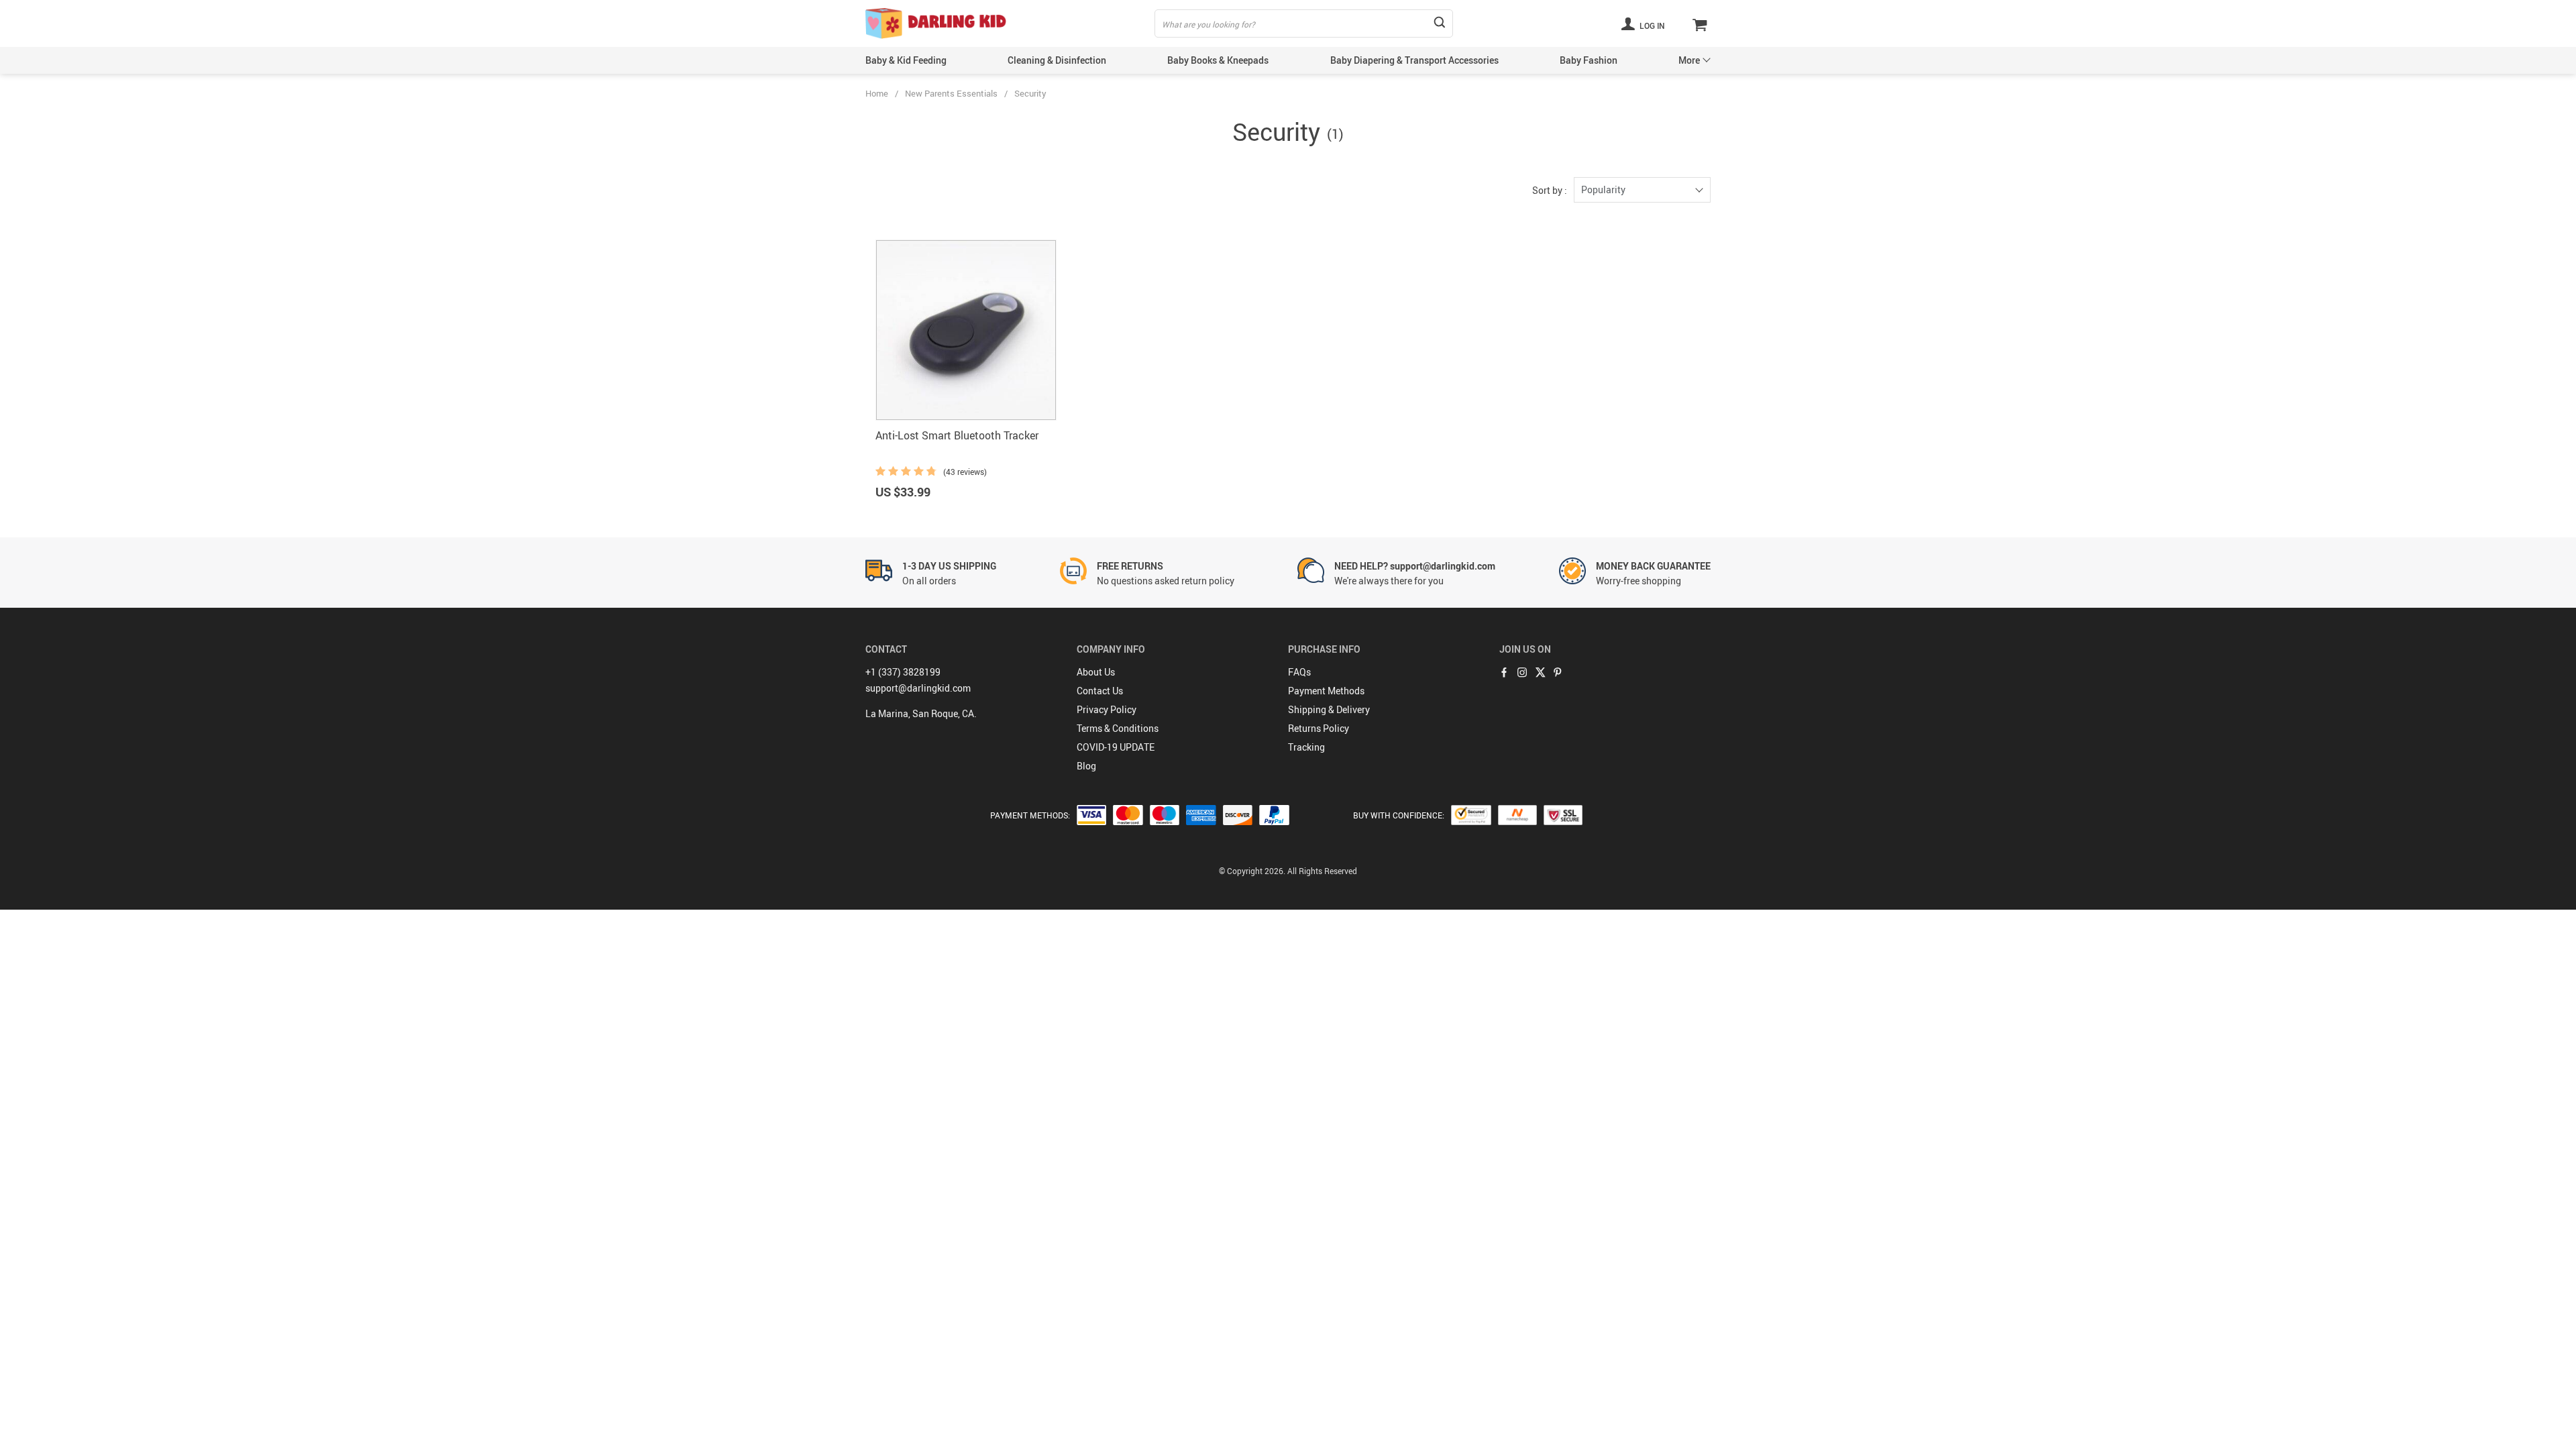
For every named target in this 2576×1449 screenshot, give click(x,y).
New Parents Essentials (951, 93)
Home (877, 93)
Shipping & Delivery (1329, 709)
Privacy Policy (1107, 709)
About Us (1096, 672)
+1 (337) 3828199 (903, 672)
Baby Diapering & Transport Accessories (1414, 60)
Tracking (1306, 747)
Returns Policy (1319, 728)
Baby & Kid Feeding (906, 60)
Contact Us (1100, 691)
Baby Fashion (1589, 60)
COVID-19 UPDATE (1116, 747)
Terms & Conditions (1118, 728)
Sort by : (1550, 190)
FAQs (1299, 672)
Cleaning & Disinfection (1057, 60)
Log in (1651, 25)
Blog (1086, 766)
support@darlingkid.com (918, 688)
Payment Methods (1326, 691)
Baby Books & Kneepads (1218, 60)
